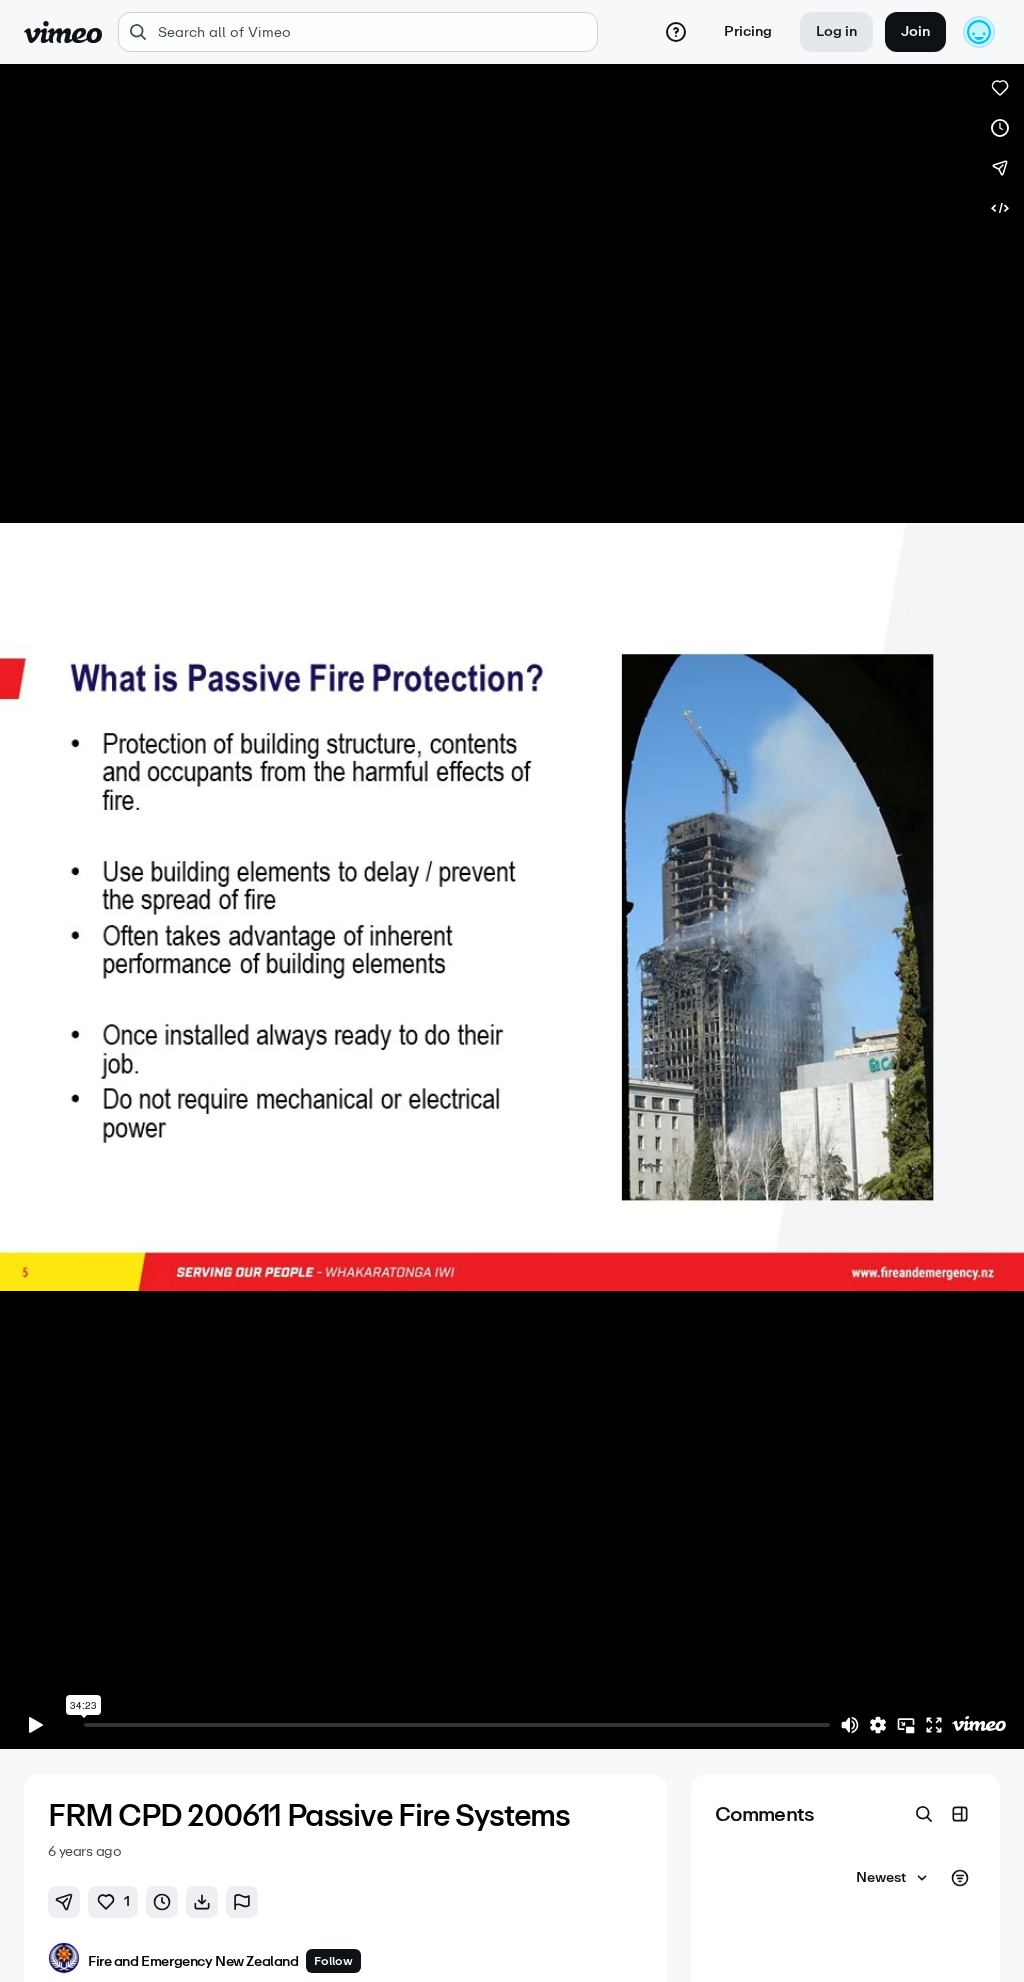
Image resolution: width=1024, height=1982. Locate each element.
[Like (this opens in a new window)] (1000, 88)
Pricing (748, 31)
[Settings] (878, 1725)
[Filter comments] (960, 1878)
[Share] (1000, 168)
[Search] (924, 1814)
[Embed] (1000, 208)
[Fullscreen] (934, 1725)
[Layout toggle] (960, 1814)
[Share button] (64, 1902)
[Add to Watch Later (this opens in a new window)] (1000, 128)
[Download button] (202, 1902)
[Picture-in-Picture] (906, 1725)
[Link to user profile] (64, 1961)
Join (915, 31)
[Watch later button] (162, 1902)
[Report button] (242, 1902)
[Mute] (850, 1725)
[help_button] (676, 32)
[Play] (36, 1725)
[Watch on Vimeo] (979, 1725)
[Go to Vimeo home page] (63, 32)
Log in (836, 31)
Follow (333, 1961)
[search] (358, 32)
